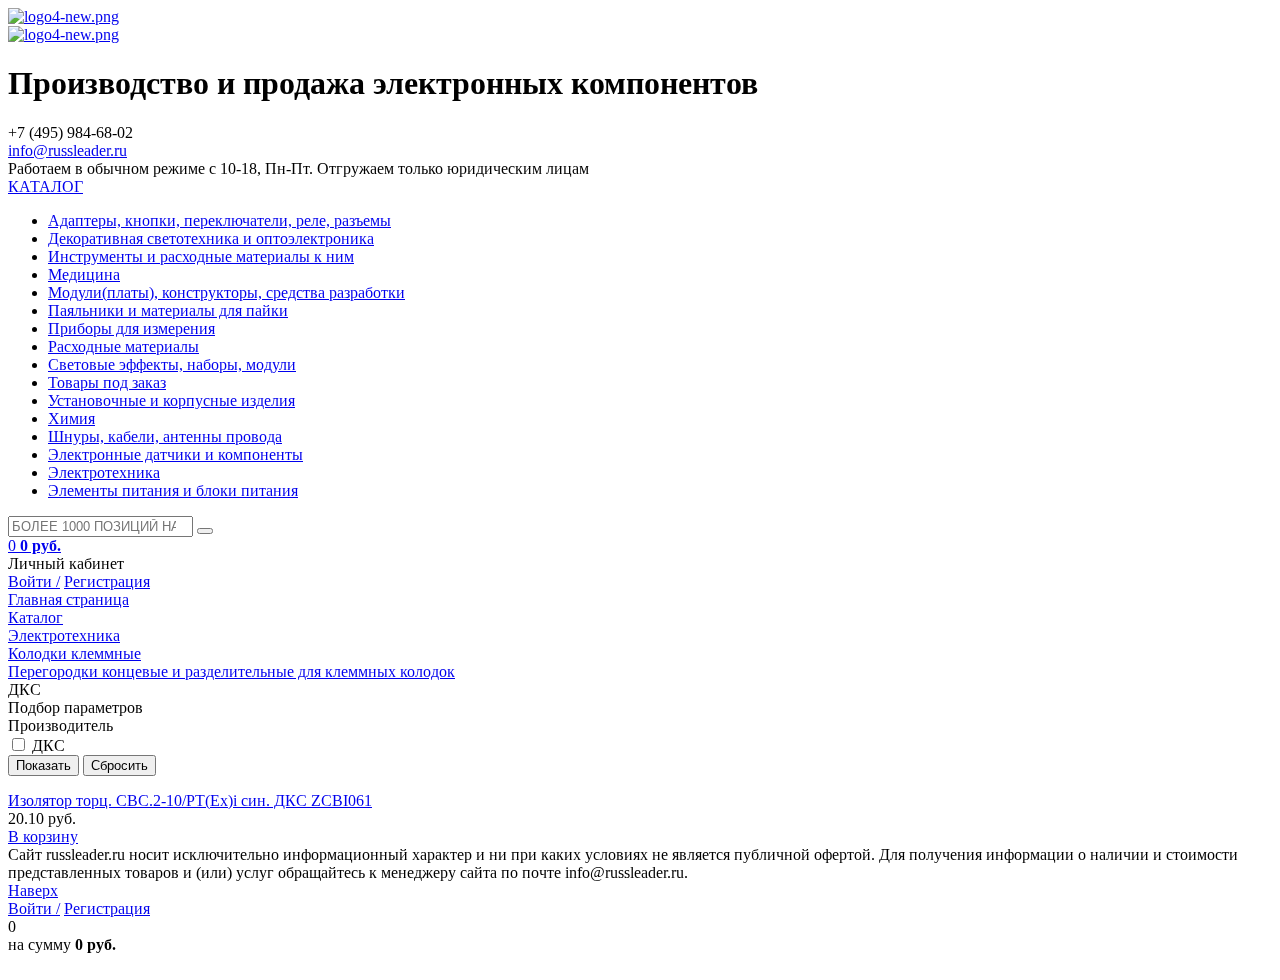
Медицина (84, 274)
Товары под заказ (107, 382)
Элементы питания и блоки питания (173, 490)
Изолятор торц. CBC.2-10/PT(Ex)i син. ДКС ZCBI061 (190, 800)
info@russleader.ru (67, 150)
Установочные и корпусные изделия (171, 400)
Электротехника (104, 472)
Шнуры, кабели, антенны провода (165, 436)
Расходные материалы (123, 346)
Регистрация (107, 581)
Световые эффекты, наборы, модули (172, 364)
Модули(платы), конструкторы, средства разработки (226, 292)
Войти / (34, 581)
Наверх (33, 890)
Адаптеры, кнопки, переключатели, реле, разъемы (219, 220)
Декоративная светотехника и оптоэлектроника (211, 238)
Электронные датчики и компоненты (175, 454)
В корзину (43, 836)
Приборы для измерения (131, 328)
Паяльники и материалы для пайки (168, 310)
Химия (71, 418)
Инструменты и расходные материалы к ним (201, 256)
